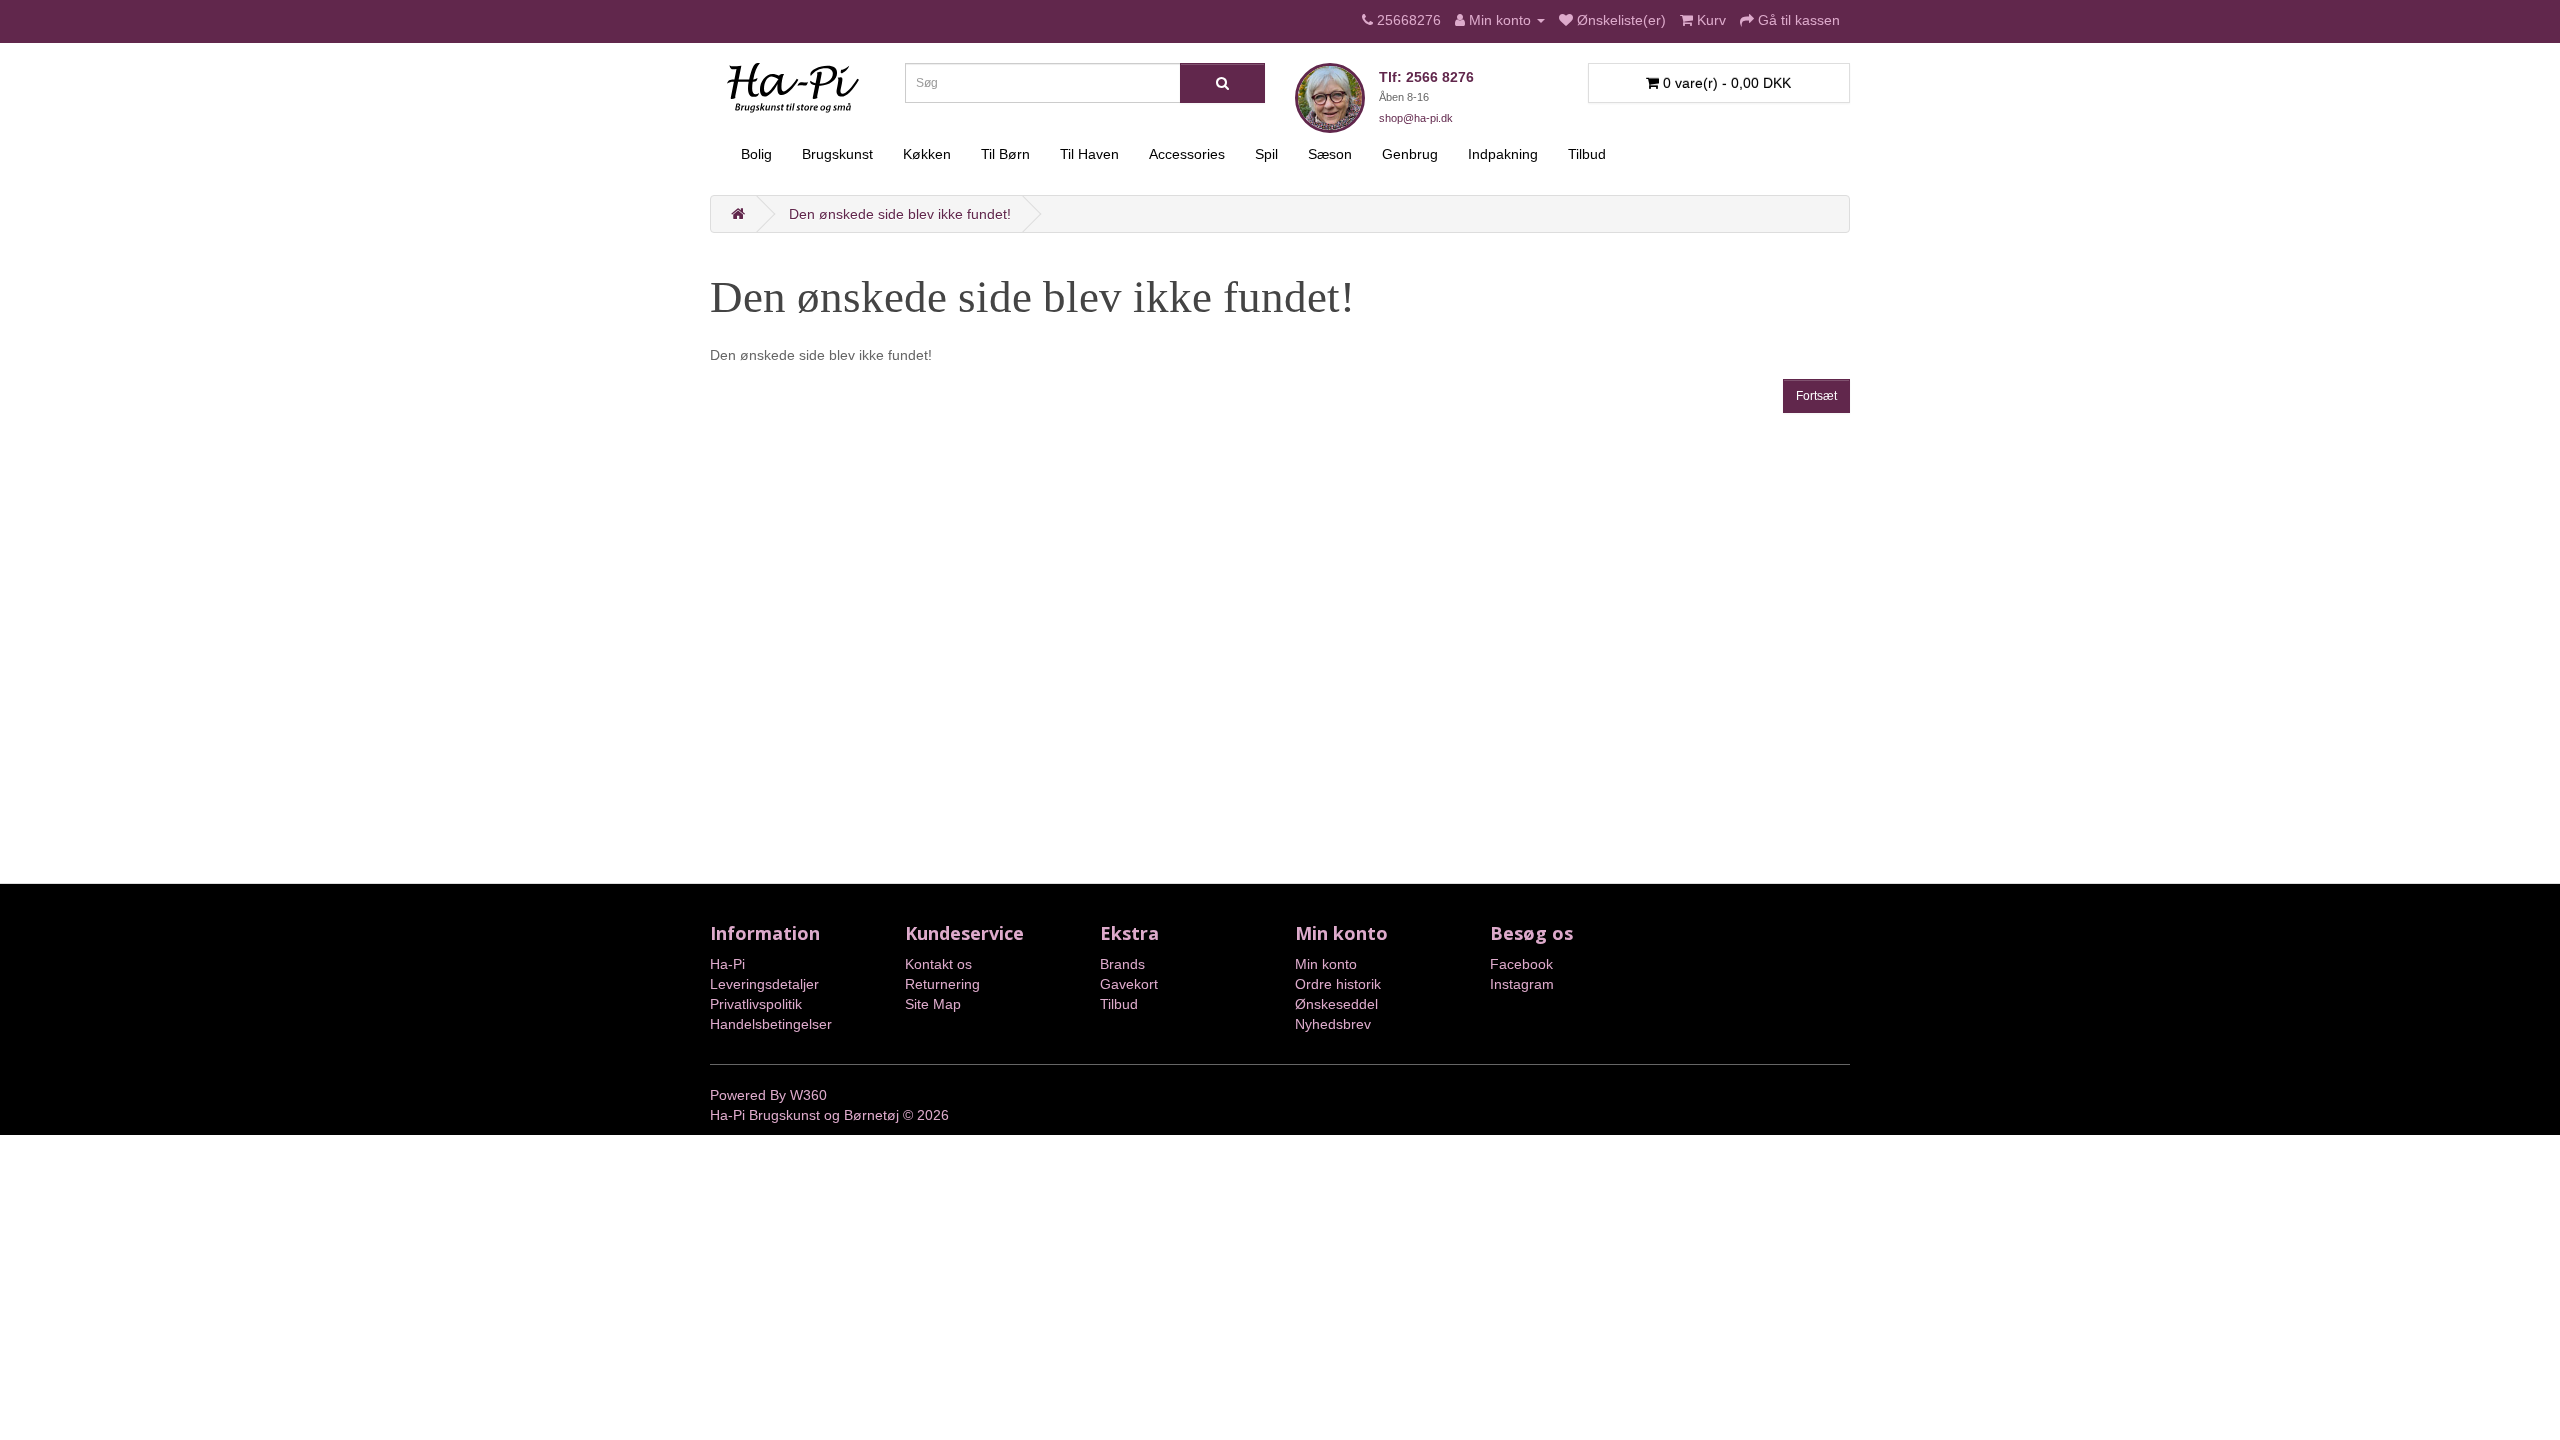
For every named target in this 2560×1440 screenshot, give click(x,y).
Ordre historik (1338, 984)
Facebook (1521, 964)
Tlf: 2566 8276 (1426, 77)
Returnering (942, 984)
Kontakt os (938, 964)
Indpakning (1503, 154)
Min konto (1326, 964)
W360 (808, 1095)
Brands (1122, 964)
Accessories (1187, 154)
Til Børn (1005, 154)
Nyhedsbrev (1333, 1024)
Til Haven (1089, 154)
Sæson (1330, 154)
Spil (1266, 154)
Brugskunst (837, 154)
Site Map (933, 1004)
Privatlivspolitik (756, 1004)
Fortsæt (1816, 396)
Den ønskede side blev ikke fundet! (900, 214)
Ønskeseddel (1336, 1004)
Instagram (1522, 984)
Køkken (927, 154)
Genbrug (1410, 154)
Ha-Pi (727, 964)
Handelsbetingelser (771, 1024)
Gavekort (1129, 984)
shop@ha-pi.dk (1416, 118)
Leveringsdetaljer (764, 984)
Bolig (756, 154)
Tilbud (1587, 154)
